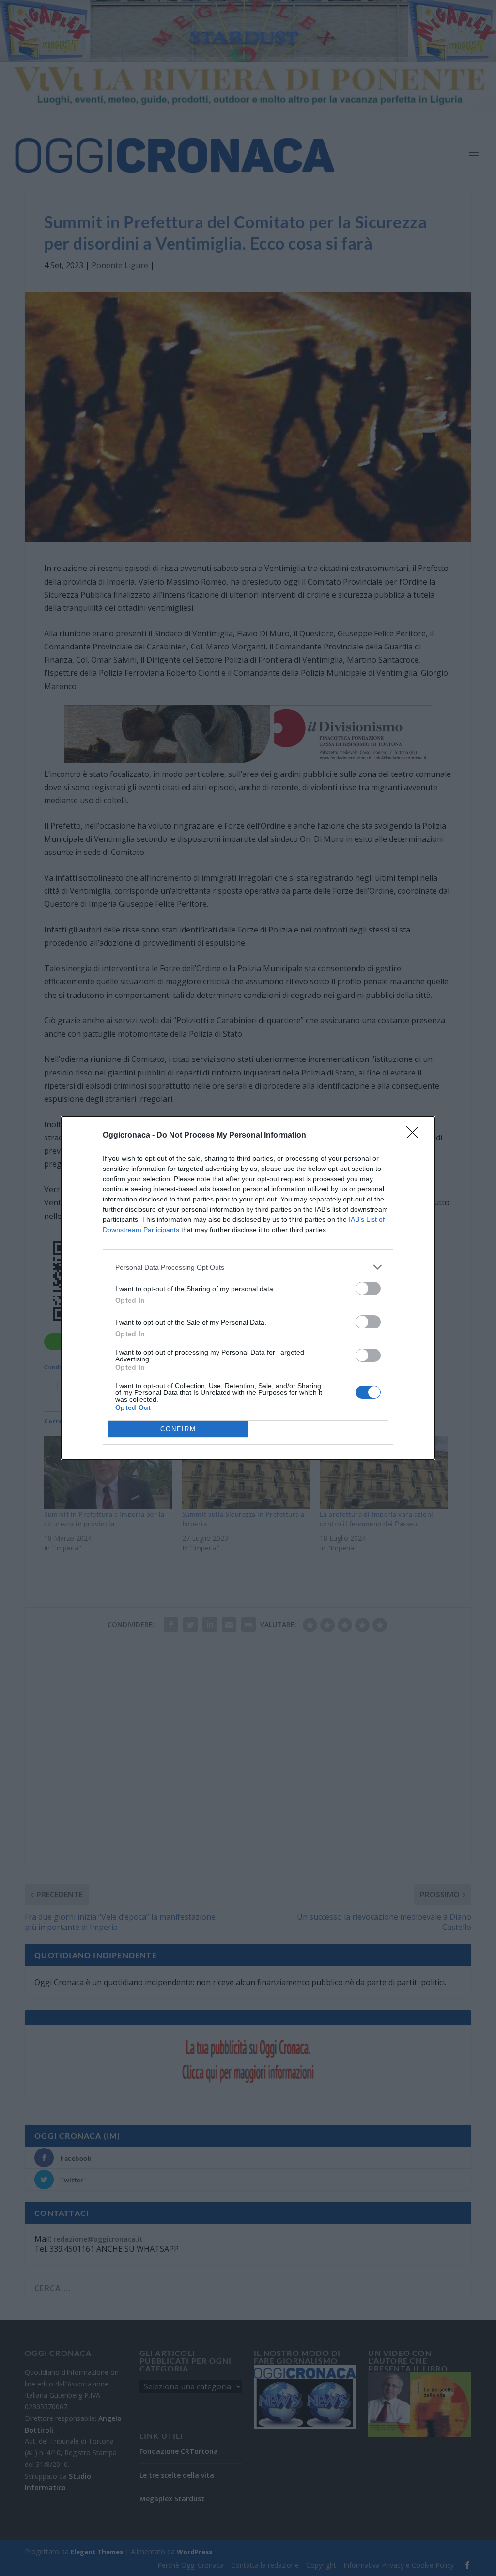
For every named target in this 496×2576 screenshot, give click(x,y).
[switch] (368, 1288)
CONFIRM (178, 1429)
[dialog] (248, 1288)
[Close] (416, 1136)
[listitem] (248, 1267)
